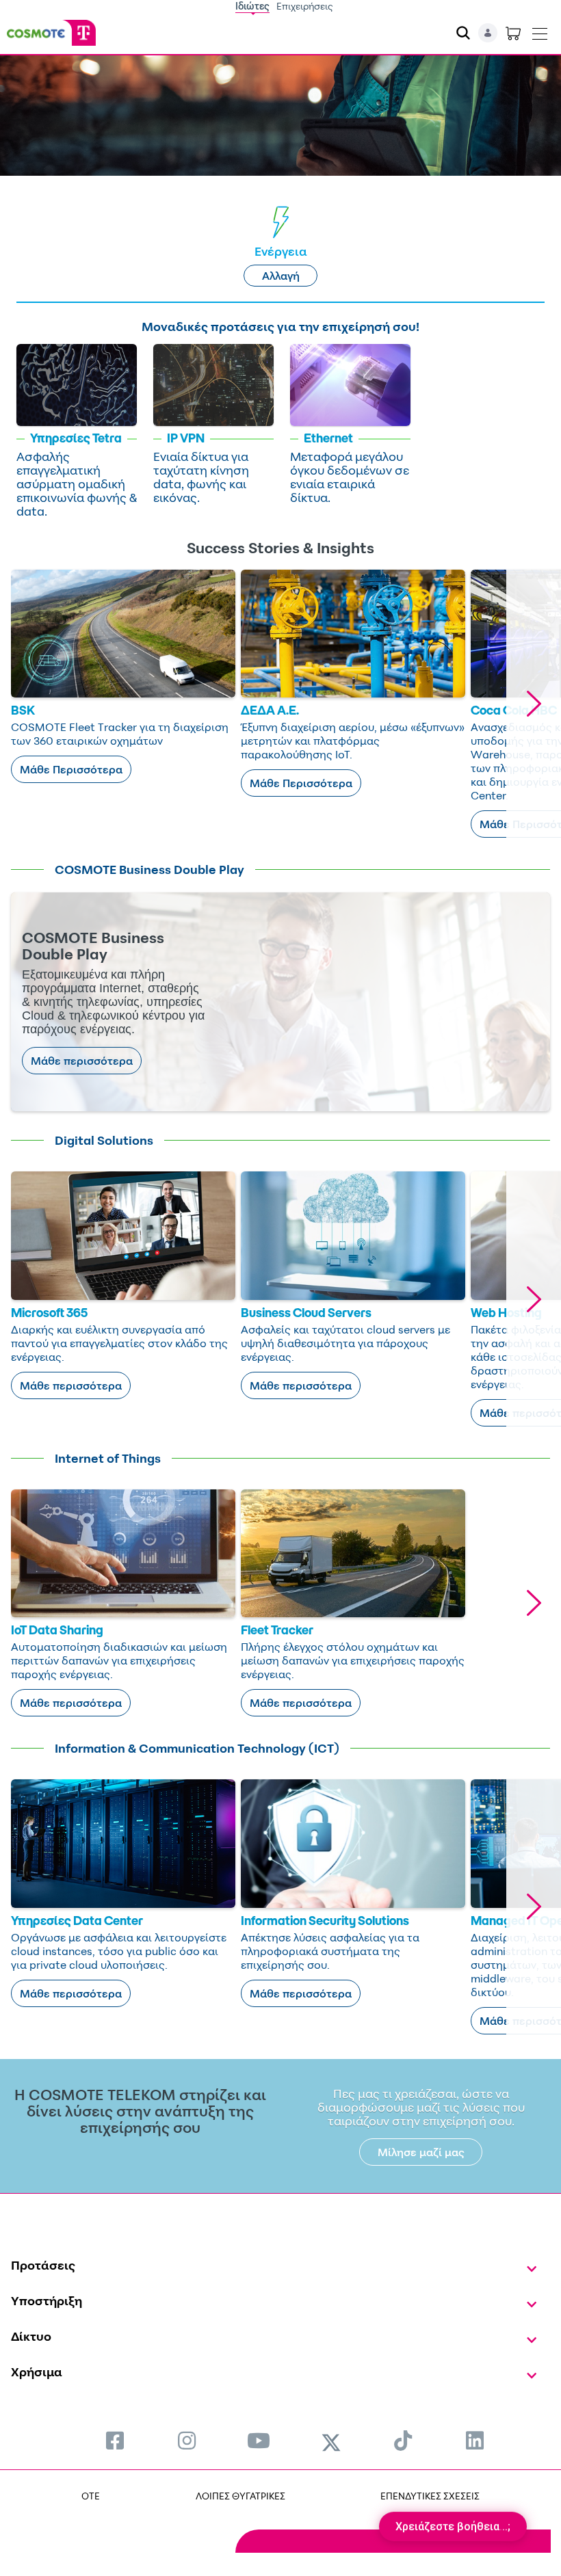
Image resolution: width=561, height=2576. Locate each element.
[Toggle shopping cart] (513, 33)
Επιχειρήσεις (305, 6)
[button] (534, 704)
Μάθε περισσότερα (82, 1061)
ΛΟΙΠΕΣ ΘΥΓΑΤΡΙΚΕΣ (240, 2496)
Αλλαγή (281, 276)
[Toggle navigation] (540, 31)
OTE (91, 2496)
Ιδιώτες (252, 6)
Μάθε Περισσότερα (71, 769)
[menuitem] (115, 2440)
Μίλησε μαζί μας (421, 2152)
